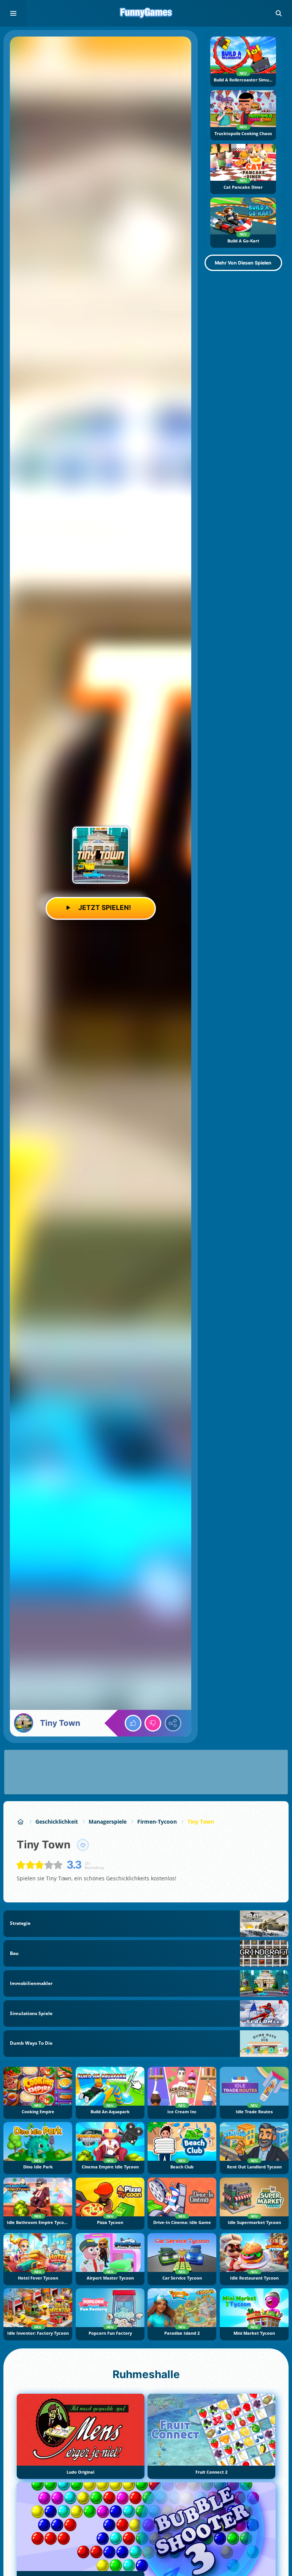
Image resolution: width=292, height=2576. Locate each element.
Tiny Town (201, 1822)
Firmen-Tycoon (157, 1822)
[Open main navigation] (13, 13)
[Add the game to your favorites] (83, 1845)
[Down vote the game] (153, 1723)
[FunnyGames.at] (21, 1822)
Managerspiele (108, 1822)
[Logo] (146, 13)
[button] (279, 13)
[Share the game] (173, 1723)
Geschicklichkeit (57, 1822)
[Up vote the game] (133, 1723)
